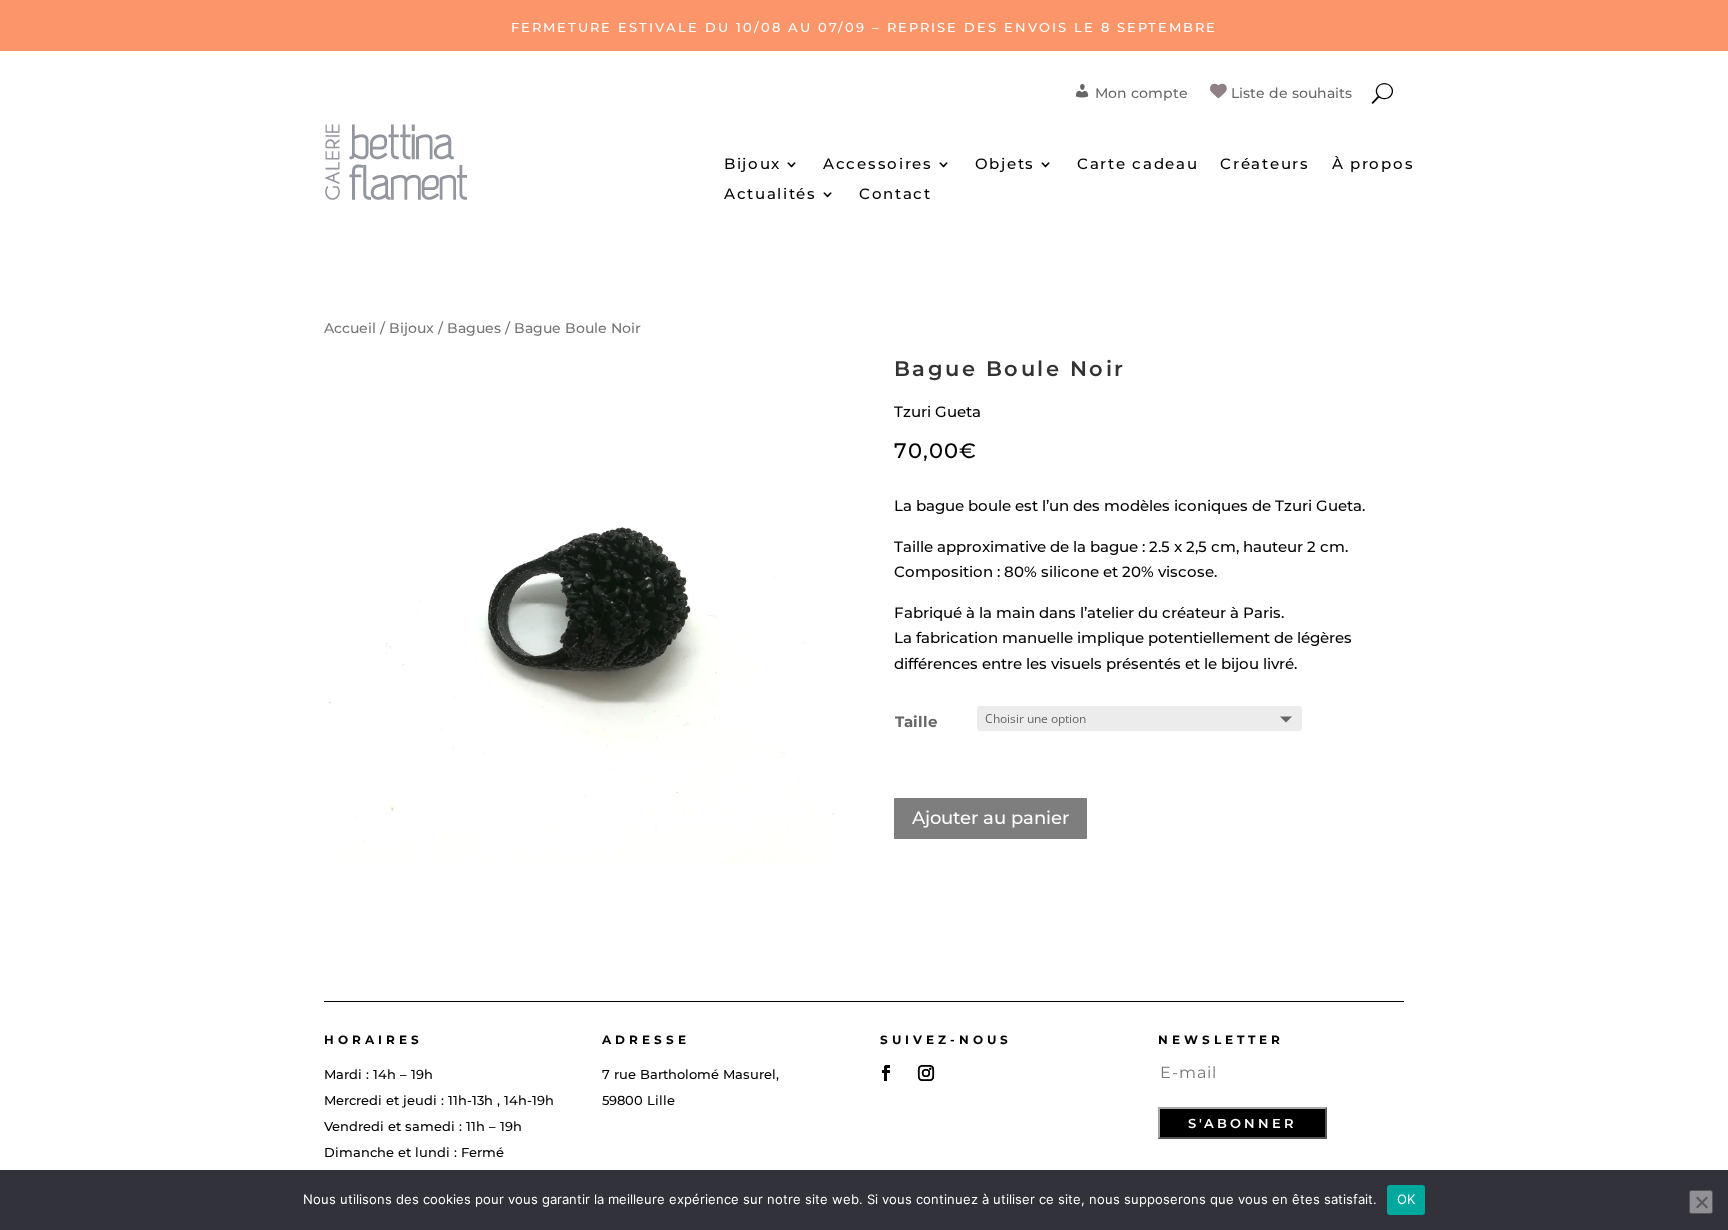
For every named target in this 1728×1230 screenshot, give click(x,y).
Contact (895, 195)
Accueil (350, 328)
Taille (916, 721)
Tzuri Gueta (937, 411)
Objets (1005, 165)
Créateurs (1264, 165)
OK (1406, 1199)
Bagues (474, 328)
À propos (1373, 165)
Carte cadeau (1137, 165)
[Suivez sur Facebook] (886, 1073)
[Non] (1701, 1202)
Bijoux (752, 165)
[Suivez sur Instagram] (926, 1073)
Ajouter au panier (990, 818)
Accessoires (878, 165)
